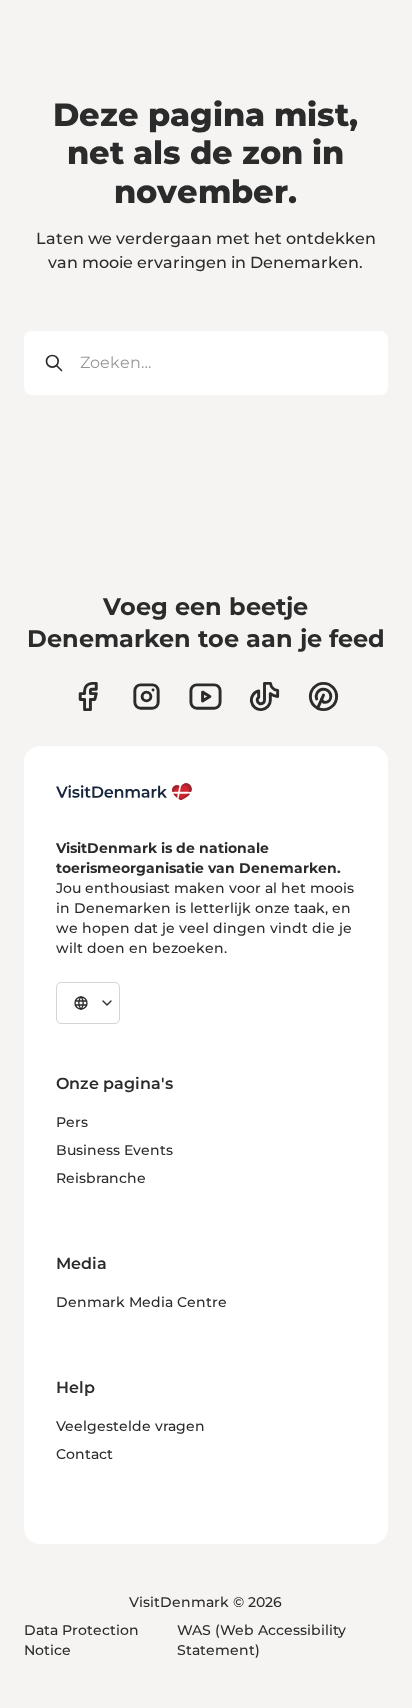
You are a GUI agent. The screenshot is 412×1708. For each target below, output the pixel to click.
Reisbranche (101, 1178)
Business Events (114, 1150)
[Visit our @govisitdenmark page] (264, 696)
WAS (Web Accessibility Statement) (261, 1640)
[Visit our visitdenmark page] (205, 696)
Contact (84, 1454)
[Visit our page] (146, 696)
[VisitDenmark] (124, 792)
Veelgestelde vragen (130, 1426)
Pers (72, 1122)
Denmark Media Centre (141, 1302)
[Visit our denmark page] (87, 696)
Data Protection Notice (81, 1640)
